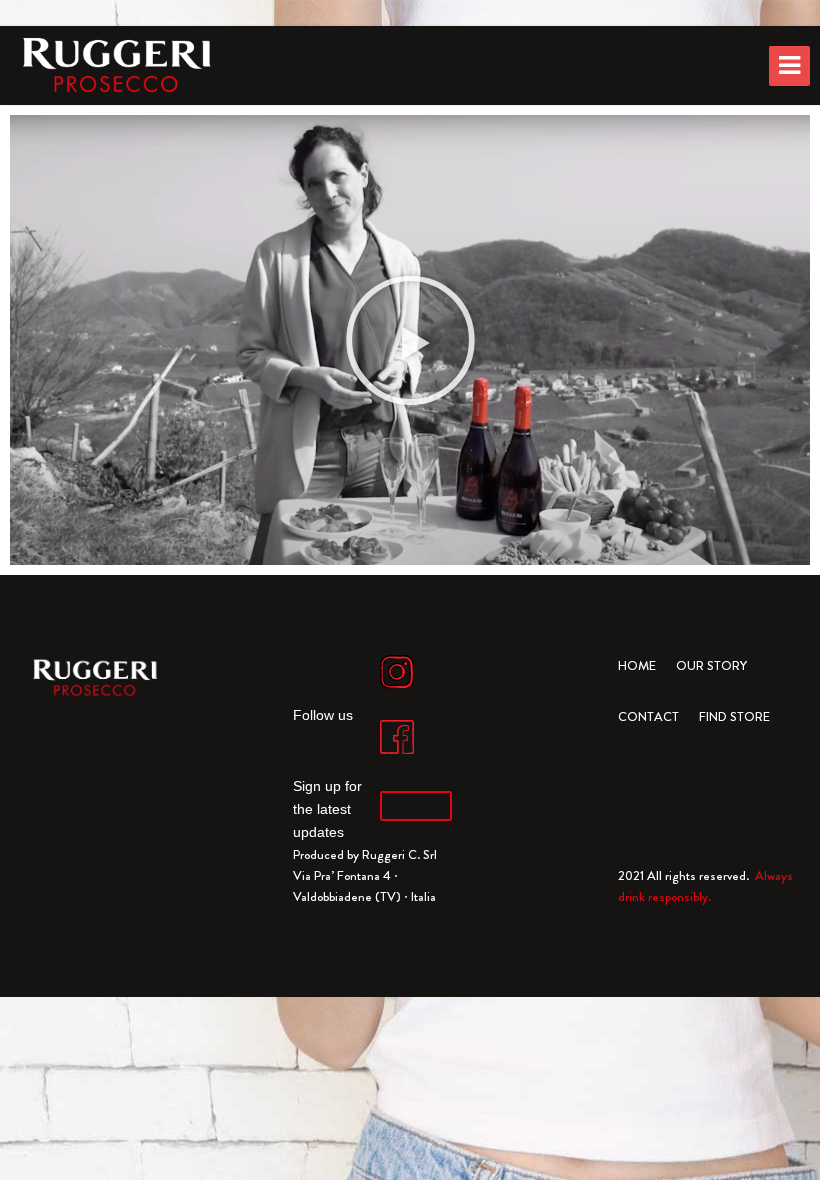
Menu (789, 66)
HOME (637, 665)
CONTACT (648, 716)
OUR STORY (711, 665)
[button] (410, 340)
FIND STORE (734, 716)
